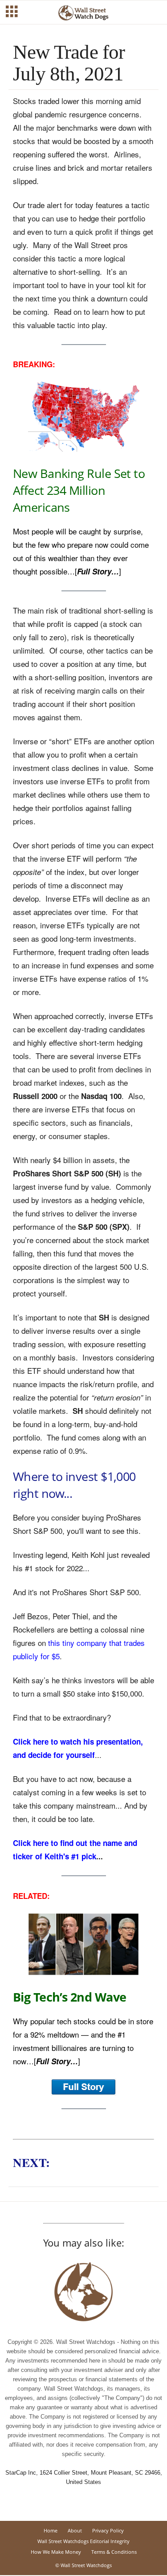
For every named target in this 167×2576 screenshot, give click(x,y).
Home (51, 2530)
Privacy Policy (108, 2530)
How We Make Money (56, 2552)
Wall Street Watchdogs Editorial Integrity (83, 2541)
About (75, 2530)
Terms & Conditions (114, 2552)
